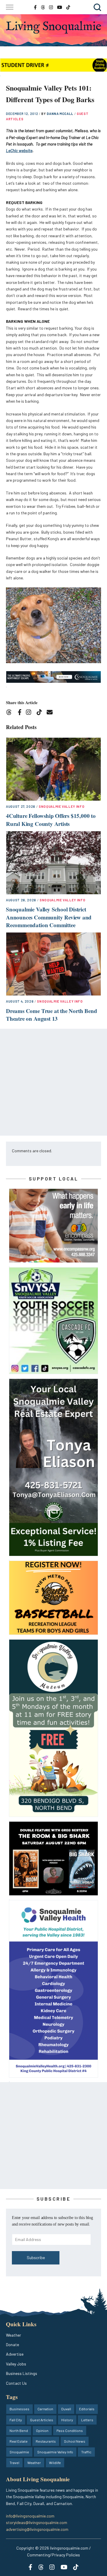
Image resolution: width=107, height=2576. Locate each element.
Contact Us (16, 2383)
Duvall (66, 2409)
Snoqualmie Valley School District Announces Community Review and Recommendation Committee (49, 917)
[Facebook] (21, 713)
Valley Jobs (16, 2364)
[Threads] (11, 713)
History (67, 2420)
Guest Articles (42, 2420)
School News (75, 2441)
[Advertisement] (53, 1082)
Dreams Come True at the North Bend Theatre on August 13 (52, 1015)
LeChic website (19, 150)
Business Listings (22, 2373)
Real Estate (19, 2441)
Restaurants (46, 2441)
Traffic (86, 2452)
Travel (14, 2463)
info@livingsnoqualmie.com (30, 2516)
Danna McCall (60, 114)
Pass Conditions (70, 2430)
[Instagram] (30, 713)
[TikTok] (41, 713)
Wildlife (55, 2463)
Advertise (15, 2354)
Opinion (42, 2430)
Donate (12, 2345)
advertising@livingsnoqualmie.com (37, 2529)
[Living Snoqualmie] (53, 27)
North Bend (19, 2430)
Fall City (16, 2420)
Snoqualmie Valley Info (62, 806)
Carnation (45, 2409)
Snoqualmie (19, 2452)
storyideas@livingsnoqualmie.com (37, 2522)
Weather (14, 2335)
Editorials (87, 2409)
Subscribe (36, 2257)
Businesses (19, 2409)
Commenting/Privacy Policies (53, 2555)
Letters (87, 2420)
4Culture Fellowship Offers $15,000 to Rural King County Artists (51, 820)
